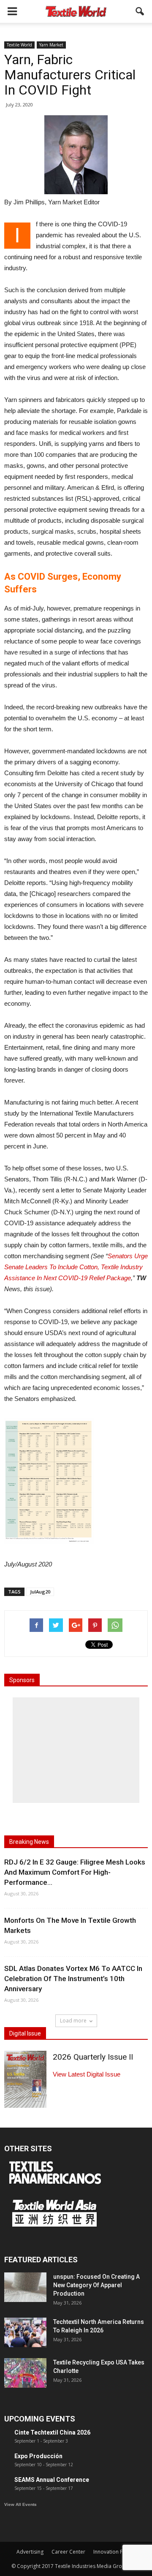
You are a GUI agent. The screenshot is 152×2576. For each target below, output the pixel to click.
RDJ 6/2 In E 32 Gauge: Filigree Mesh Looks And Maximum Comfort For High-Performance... (75, 1872)
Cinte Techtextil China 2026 (52, 2432)
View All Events (20, 2504)
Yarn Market (51, 45)
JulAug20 (40, 1592)
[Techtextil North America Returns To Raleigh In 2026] (25, 2332)
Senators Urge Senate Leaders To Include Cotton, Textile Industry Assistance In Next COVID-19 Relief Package (76, 1267)
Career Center (68, 2552)
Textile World (19, 45)
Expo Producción (38, 2456)
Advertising (30, 2552)
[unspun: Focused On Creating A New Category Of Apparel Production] (25, 2287)
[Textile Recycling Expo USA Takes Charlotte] (25, 2373)
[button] (140, 11)
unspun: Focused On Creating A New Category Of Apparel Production (96, 2285)
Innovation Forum (114, 2552)
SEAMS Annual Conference (52, 2480)
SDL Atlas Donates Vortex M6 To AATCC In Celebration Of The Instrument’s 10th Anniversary (73, 1979)
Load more (73, 2021)
